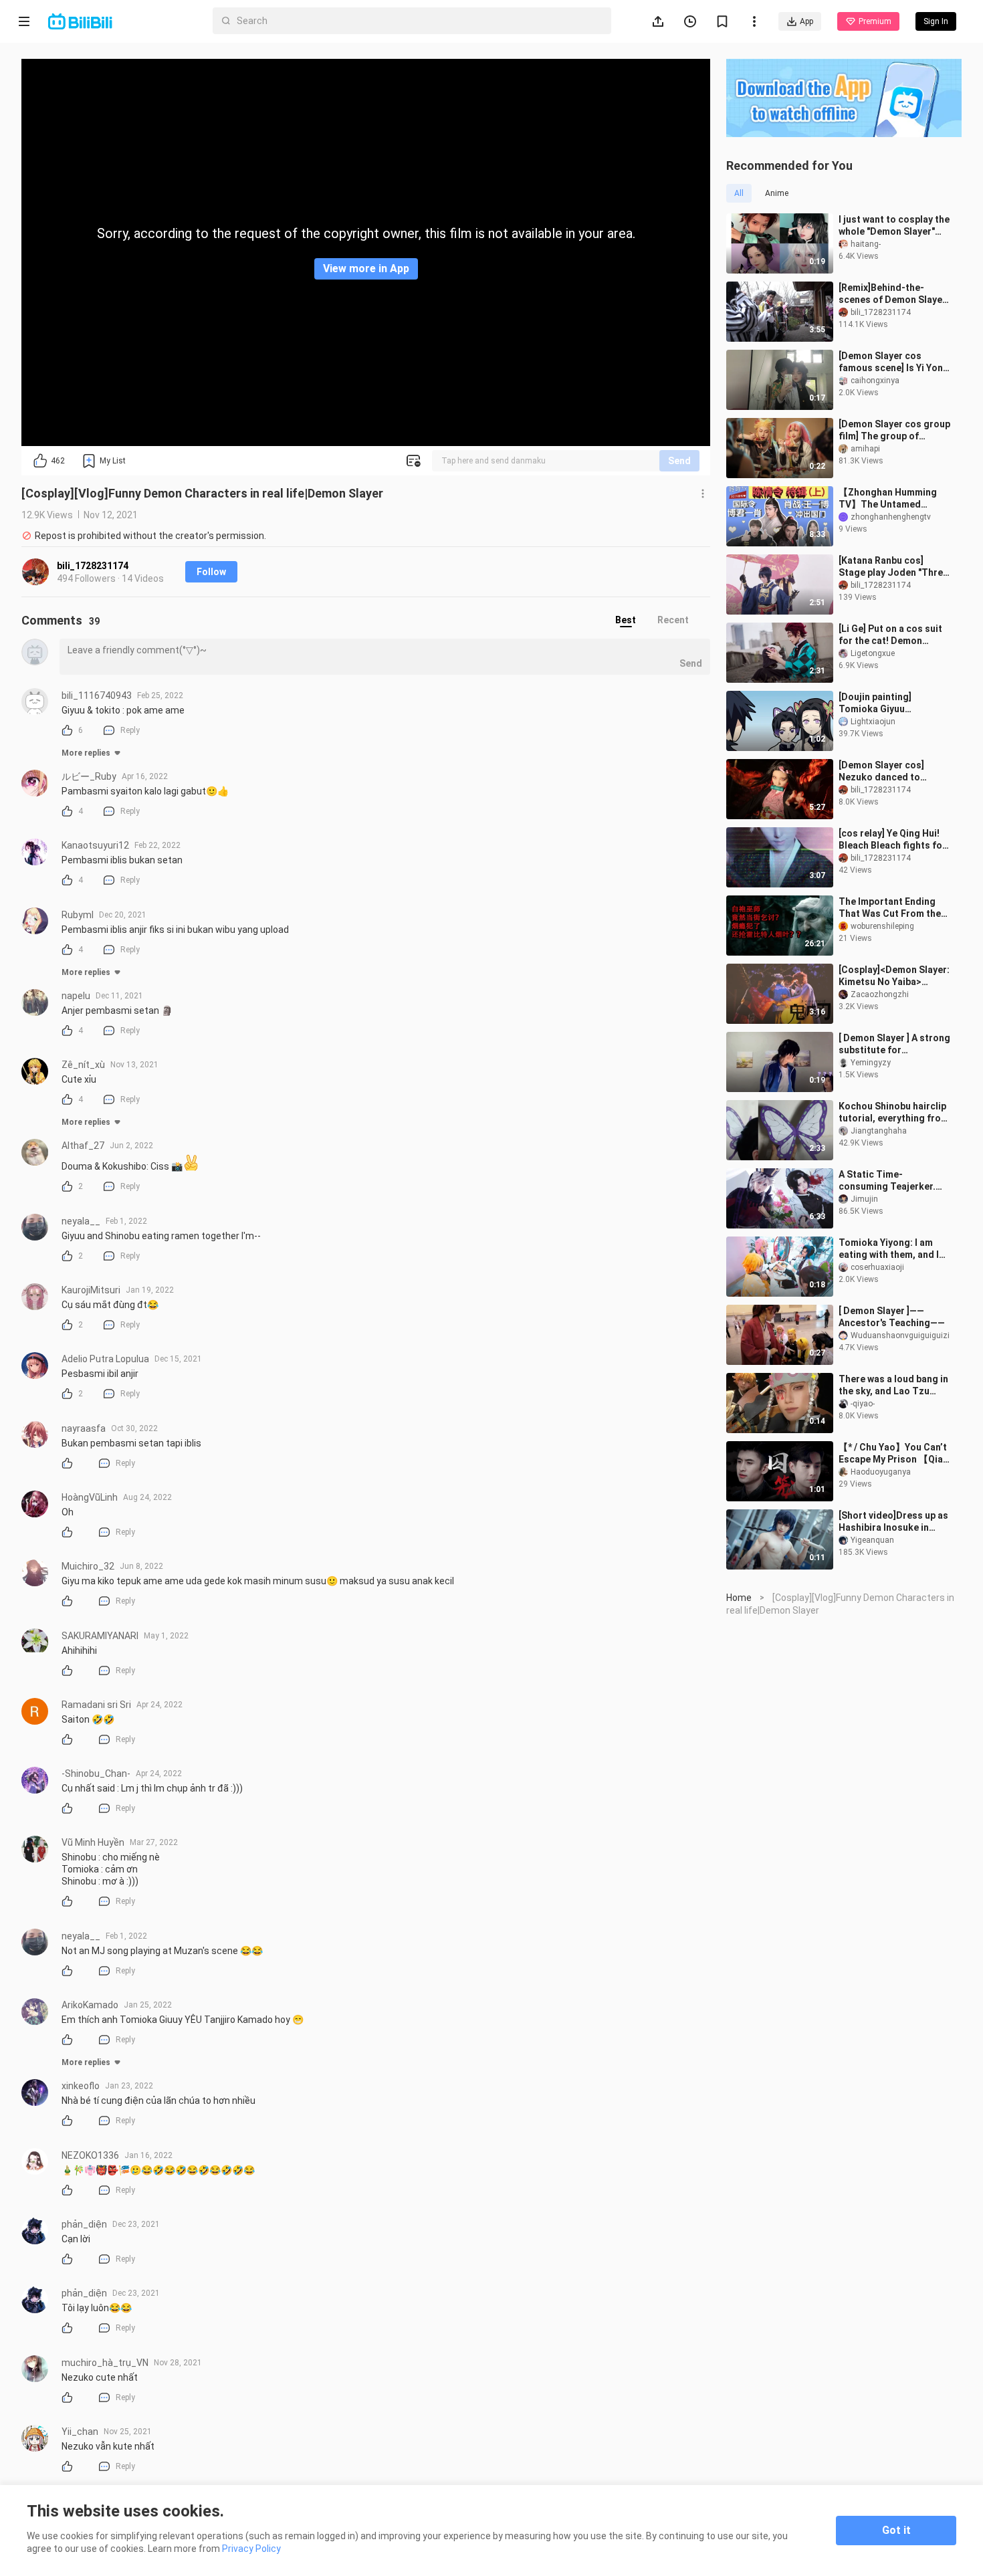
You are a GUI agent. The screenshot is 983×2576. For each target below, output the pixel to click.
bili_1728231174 (93, 566)
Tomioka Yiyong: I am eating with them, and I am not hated (889, 1249)
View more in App (366, 269)
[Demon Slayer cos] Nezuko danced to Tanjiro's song (881, 771)
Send (679, 461)
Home (739, 1598)
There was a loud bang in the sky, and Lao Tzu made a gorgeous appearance (893, 1385)
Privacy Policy (251, 2549)
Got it (896, 2530)
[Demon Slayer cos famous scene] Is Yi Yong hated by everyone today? (894, 362)
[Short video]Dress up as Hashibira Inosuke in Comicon (893, 1522)
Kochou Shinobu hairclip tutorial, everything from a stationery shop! (894, 1112)
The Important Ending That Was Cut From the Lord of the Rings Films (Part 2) (890, 908)
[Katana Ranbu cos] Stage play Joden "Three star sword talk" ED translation (893, 567)
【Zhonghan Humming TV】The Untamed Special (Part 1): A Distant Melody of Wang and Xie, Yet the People (892, 499)
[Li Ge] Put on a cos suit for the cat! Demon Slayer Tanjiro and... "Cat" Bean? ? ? (890, 635)
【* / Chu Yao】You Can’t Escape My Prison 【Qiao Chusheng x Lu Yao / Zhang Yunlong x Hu (894, 1454)
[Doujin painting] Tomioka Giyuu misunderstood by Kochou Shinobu (879, 703)
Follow (211, 572)
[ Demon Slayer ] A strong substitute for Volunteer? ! (894, 1044)
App (806, 21)
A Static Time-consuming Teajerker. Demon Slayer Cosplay (888, 1181)
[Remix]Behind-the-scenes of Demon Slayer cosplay (892, 294)
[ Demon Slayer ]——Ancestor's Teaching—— (892, 1317)
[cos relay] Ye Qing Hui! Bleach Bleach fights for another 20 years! (892, 840)
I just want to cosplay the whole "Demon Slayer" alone (894, 226)
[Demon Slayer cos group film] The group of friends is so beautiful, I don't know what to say (894, 430)
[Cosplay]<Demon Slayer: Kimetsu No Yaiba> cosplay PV (894, 976)
